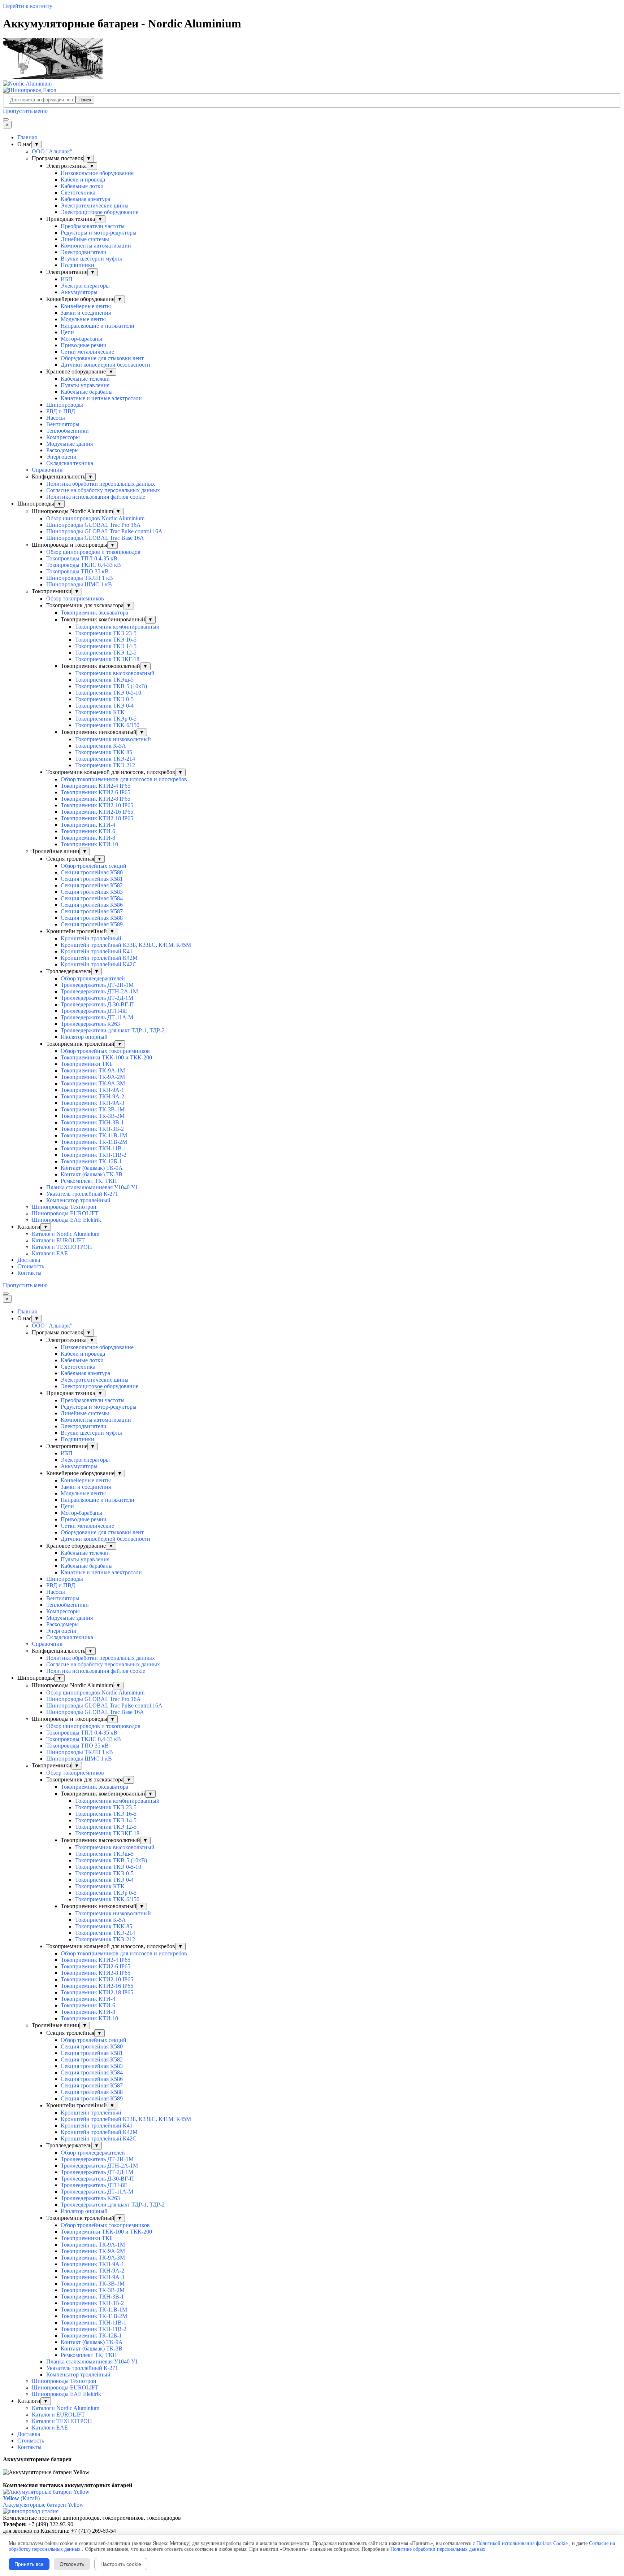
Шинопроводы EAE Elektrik (66, 1220)
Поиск (85, 100)
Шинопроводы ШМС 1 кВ (79, 584)
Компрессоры (63, 437)
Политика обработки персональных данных (101, 484)
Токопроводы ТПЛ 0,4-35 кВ (82, 558)
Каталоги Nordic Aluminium (66, 1234)
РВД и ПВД (61, 411)
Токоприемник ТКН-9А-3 (92, 1103)
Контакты (29, 1273)
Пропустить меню (25, 111)
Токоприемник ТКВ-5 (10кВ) (111, 686)
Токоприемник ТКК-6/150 (107, 725)
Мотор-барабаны (81, 339)
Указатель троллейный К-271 (82, 1194)
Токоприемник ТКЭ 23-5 (106, 633)
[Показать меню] (6, 119)
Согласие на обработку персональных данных (103, 490)
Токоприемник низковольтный (113, 739)
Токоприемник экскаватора (94, 613)
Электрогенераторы (85, 286)
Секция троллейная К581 (92, 879)
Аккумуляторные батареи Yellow (43, 2505)
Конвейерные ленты (86, 306)
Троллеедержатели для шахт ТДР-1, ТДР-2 (113, 1030)
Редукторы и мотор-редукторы (99, 233)
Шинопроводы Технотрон (64, 1207)
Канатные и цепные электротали (101, 398)
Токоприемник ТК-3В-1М (93, 1109)
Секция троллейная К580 (92, 872)
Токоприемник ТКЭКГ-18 (107, 659)
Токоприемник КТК (100, 712)
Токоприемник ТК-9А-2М (93, 1077)
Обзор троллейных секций (94, 866)
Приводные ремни (84, 345)
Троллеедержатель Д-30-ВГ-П (97, 1004)
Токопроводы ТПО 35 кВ (77, 571)
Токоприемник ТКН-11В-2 (94, 1155)
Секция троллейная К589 (92, 924)
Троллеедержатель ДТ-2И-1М (97, 985)
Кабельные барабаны (87, 392)
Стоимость (31, 1266)
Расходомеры (62, 450)
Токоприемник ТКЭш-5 (104, 680)
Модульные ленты (83, 319)
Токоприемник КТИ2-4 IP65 (96, 786)
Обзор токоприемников (75, 598)
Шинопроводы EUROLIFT (65, 1213)
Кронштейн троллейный (91, 938)
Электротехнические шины (95, 205)
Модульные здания (70, 444)
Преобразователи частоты (93, 226)
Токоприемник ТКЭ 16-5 (106, 640)
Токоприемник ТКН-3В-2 (92, 1129)
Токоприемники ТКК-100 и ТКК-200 (106, 1057)
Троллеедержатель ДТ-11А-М (97, 1017)
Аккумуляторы (79, 292)
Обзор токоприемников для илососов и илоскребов (124, 779)
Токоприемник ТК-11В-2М (94, 1142)
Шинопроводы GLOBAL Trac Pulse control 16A (104, 531)
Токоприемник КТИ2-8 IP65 (96, 799)
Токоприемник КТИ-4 (88, 825)
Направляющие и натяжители (97, 326)
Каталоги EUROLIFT (58, 1240)
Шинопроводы (65, 405)
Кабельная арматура (85, 199)
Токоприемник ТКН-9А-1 (92, 1090)
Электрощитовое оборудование (99, 212)
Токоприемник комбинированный (117, 627)
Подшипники (77, 265)
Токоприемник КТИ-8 (88, 838)
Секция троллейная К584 (92, 898)
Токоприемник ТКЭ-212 (105, 765)
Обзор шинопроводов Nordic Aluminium (95, 518)
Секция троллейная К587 (92, 911)
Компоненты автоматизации (96, 246)
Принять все (29, 2564)
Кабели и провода (83, 180)
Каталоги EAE (50, 1253)
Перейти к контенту (28, 6)
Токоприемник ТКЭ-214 (105, 759)
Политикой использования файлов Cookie (522, 2543)
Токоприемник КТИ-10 (89, 844)
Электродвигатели (84, 252)
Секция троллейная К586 (92, 905)
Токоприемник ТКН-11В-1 (94, 1148)
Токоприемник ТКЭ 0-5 (104, 699)
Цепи (67, 332)
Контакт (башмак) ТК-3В (92, 1174)
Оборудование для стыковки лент (102, 358)
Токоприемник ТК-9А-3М (93, 1083)
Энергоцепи (61, 457)
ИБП (67, 279)
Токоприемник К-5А (101, 746)
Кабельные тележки (85, 379)
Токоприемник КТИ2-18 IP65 (97, 818)
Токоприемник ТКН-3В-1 (92, 1122)
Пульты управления (85, 385)
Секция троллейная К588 (92, 918)
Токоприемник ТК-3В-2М (93, 1116)
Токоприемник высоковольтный (115, 673)
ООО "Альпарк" (52, 151)
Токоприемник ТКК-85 (104, 752)
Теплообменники (68, 431)
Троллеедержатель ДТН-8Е (94, 1011)
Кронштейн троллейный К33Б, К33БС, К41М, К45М (126, 945)
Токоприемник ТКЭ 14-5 (106, 646)
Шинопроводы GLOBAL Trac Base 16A (95, 538)
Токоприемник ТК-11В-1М (94, 1135)
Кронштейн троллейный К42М (99, 958)
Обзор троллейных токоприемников (105, 1051)
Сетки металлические (87, 352)
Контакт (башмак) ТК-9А (92, 1168)
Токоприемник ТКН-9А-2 (92, 1096)
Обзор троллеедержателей (93, 978)
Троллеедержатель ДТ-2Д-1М (97, 998)
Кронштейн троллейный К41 (97, 951)
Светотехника (78, 193)
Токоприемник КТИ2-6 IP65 (96, 792)
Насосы (56, 418)
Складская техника (70, 463)
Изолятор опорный (84, 1037)
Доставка (29, 1260)
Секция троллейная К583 (92, 892)
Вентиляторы (63, 424)
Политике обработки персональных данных (438, 2549)
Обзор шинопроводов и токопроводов (93, 552)
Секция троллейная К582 (92, 885)
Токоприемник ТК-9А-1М (93, 1070)
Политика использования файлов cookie (96, 497)
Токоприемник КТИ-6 (88, 831)
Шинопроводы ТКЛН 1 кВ (80, 578)
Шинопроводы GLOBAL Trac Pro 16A (94, 525)
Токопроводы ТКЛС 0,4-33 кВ (84, 565)
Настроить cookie (121, 2564)
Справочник (47, 470)
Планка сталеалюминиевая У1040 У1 (92, 1187)
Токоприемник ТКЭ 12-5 (106, 653)
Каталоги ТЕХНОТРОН (62, 1247)
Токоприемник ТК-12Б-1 (91, 1161)
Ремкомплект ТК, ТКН (89, 1181)
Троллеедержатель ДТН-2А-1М (99, 991)
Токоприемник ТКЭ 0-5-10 (108, 693)
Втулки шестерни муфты (91, 259)
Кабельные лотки (82, 186)
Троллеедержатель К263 (90, 1024)
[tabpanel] (312, 2463)
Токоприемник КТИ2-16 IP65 (97, 812)
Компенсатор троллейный (78, 1200)
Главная (27, 137)
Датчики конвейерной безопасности (105, 365)
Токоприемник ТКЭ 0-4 (104, 706)
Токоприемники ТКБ (87, 1064)
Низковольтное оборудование (97, 173)
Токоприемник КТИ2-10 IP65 (97, 805)
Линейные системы (85, 239)
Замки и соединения (86, 313)
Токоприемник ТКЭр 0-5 (106, 719)
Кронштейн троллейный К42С (99, 964)
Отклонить (72, 2564)
